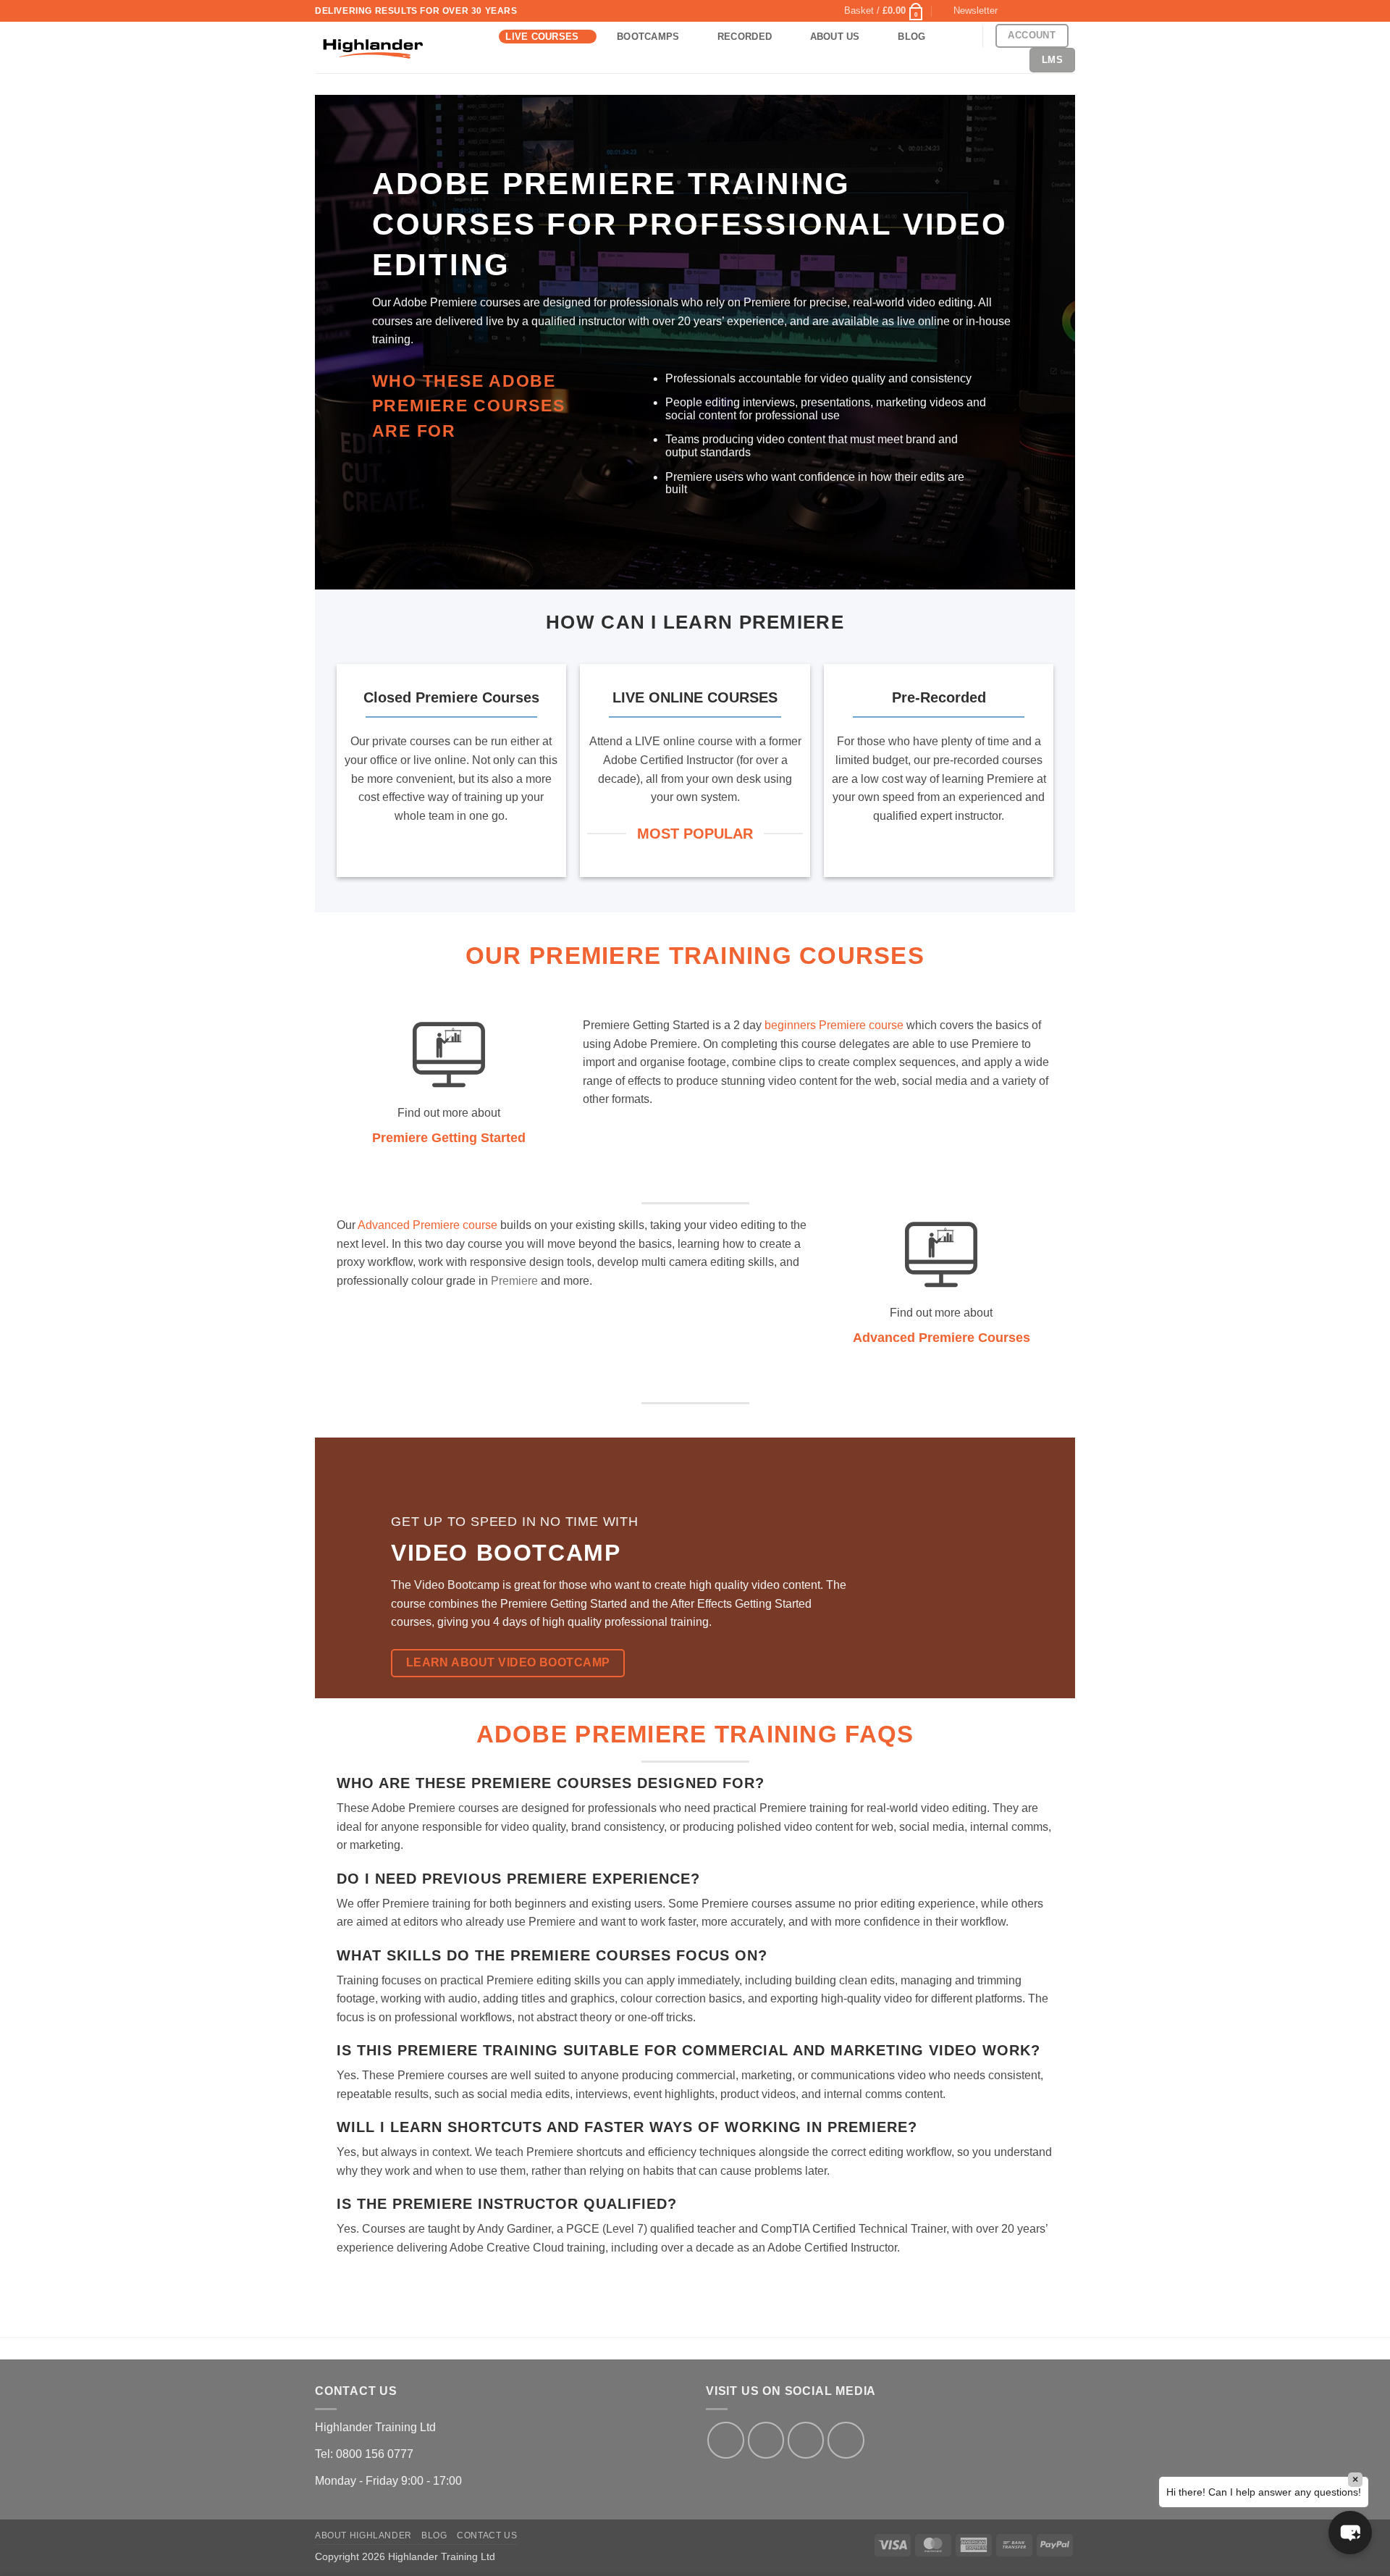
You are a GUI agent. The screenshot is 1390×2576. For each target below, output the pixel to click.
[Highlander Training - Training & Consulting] (372, 48)
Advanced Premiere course (427, 1225)
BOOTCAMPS (648, 37)
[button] (884, 11)
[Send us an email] (1040, 11)
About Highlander (363, 2535)
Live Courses (542, 37)
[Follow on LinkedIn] (1054, 11)
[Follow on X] (1027, 11)
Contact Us (487, 2535)
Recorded (745, 37)
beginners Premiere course (834, 1025)
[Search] (958, 36)
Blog (911, 37)
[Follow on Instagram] (766, 2440)
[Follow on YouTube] (1068, 11)
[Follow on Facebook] (1013, 11)
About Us (835, 37)
